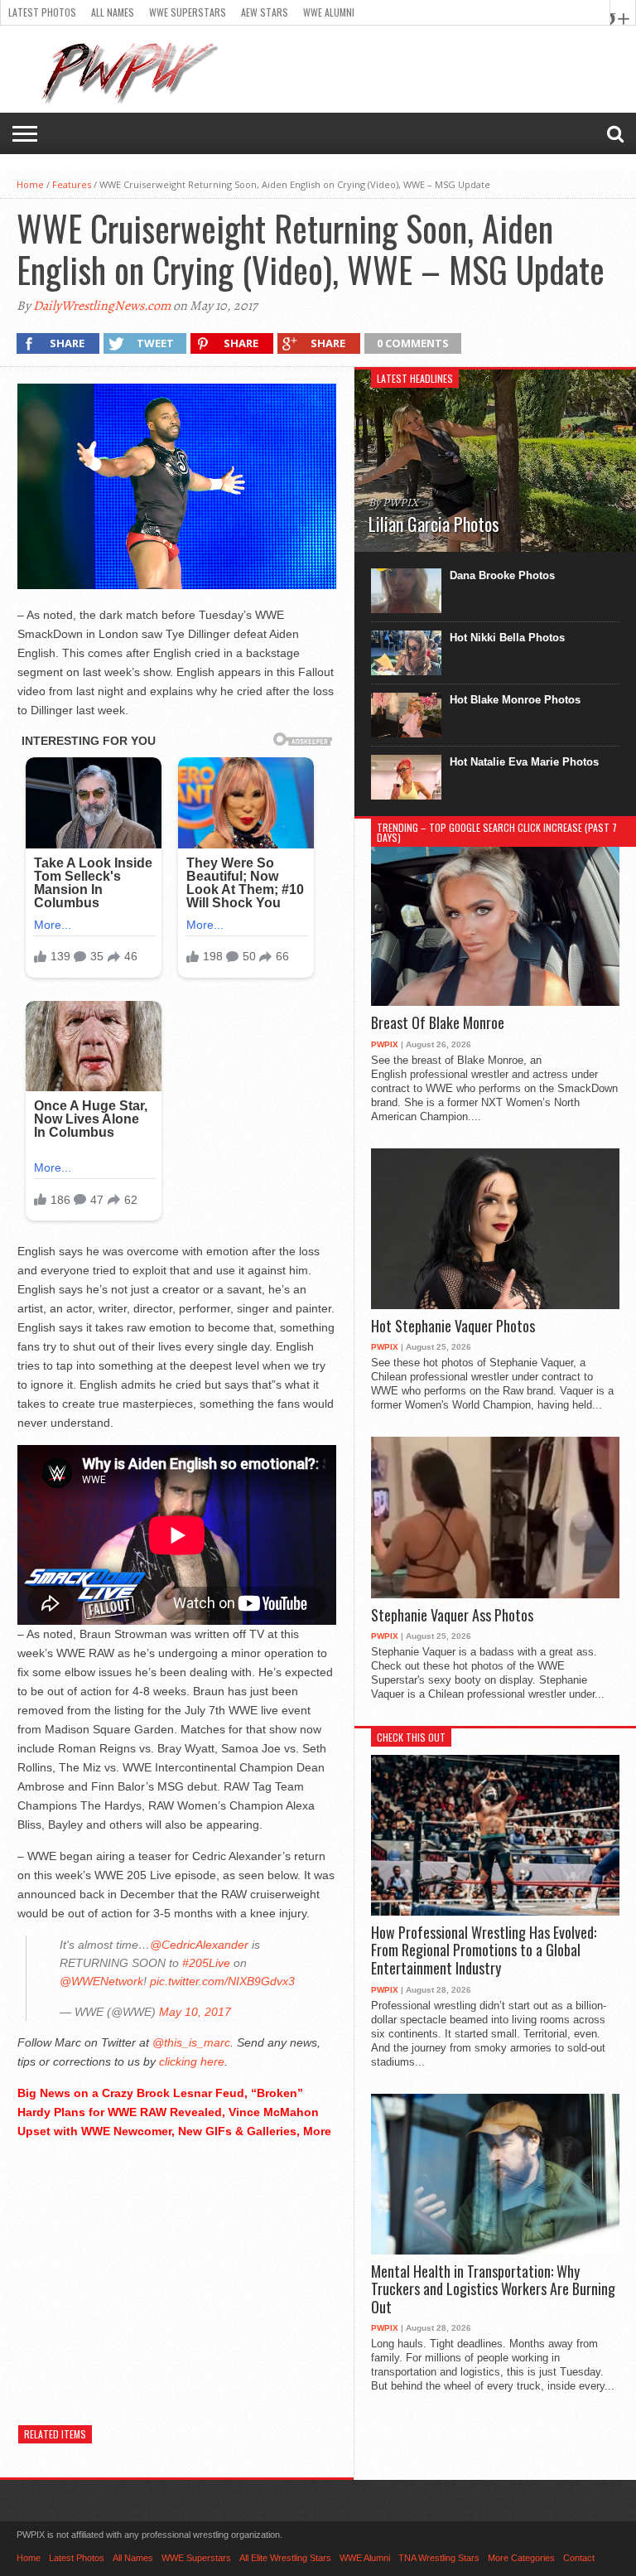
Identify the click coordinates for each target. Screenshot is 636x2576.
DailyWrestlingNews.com (102, 306)
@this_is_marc (191, 2042)
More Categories (521, 2558)
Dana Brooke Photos (502, 575)
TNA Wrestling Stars (439, 2558)
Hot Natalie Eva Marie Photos (524, 762)
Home (30, 184)
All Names (113, 12)
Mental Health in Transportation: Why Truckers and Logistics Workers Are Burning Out (493, 2290)
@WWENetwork (101, 1981)
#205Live (206, 1963)
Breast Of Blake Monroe (438, 1023)
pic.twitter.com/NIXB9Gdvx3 (222, 1981)
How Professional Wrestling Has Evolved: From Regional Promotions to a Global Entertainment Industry (484, 1951)
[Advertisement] (177, 2269)
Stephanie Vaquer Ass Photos (452, 1616)
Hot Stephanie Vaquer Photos (453, 1327)
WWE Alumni (329, 12)
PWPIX (385, 1044)
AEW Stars (265, 12)
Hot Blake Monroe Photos (515, 700)
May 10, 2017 (195, 2012)
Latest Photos (42, 12)
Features (72, 184)
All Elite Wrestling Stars (285, 2558)
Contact (579, 2558)
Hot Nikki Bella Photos (507, 638)
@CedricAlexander (199, 1945)
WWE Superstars (188, 12)
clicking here (192, 2061)
